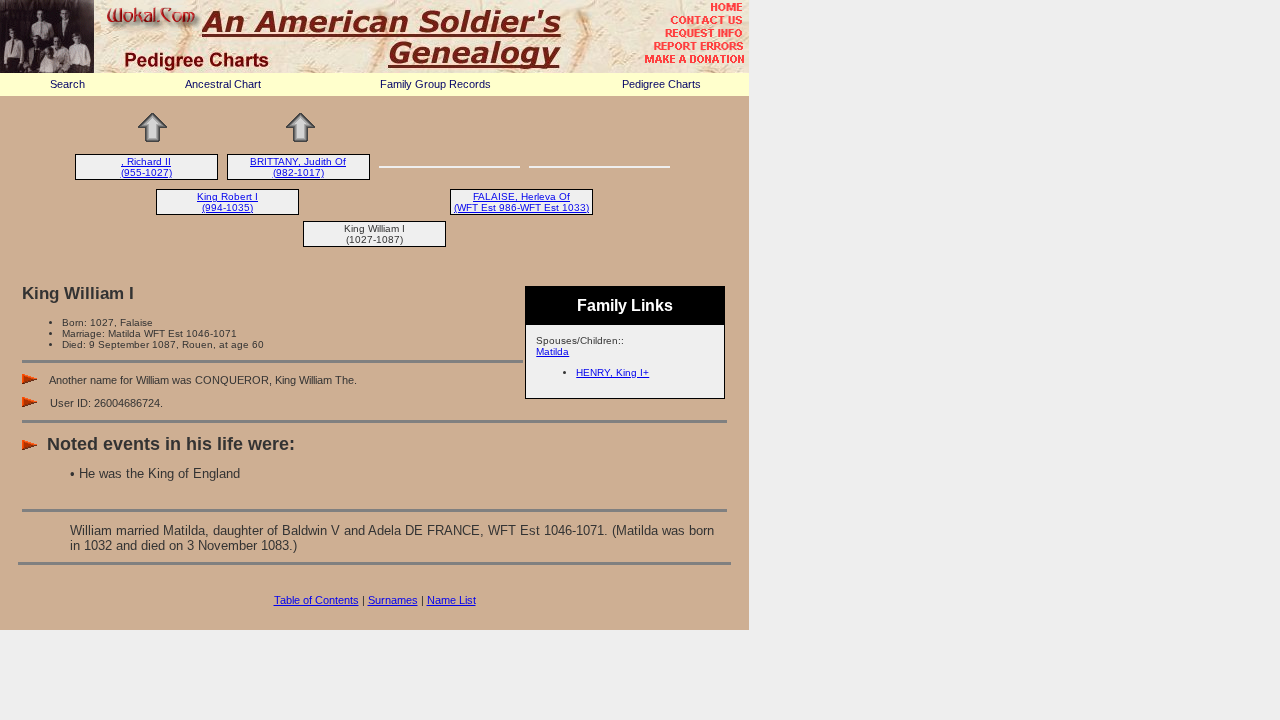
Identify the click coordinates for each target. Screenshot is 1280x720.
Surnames (393, 600)
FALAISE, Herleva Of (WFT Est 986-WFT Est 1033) (521, 202)
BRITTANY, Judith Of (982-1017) (298, 167)
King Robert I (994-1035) (227, 202)
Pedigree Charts (661, 84)
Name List (451, 600)
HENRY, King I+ (612, 372)
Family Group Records (435, 84)
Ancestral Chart (223, 84)
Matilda (552, 351)
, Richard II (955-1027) (146, 167)
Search (67, 84)
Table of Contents (316, 600)
